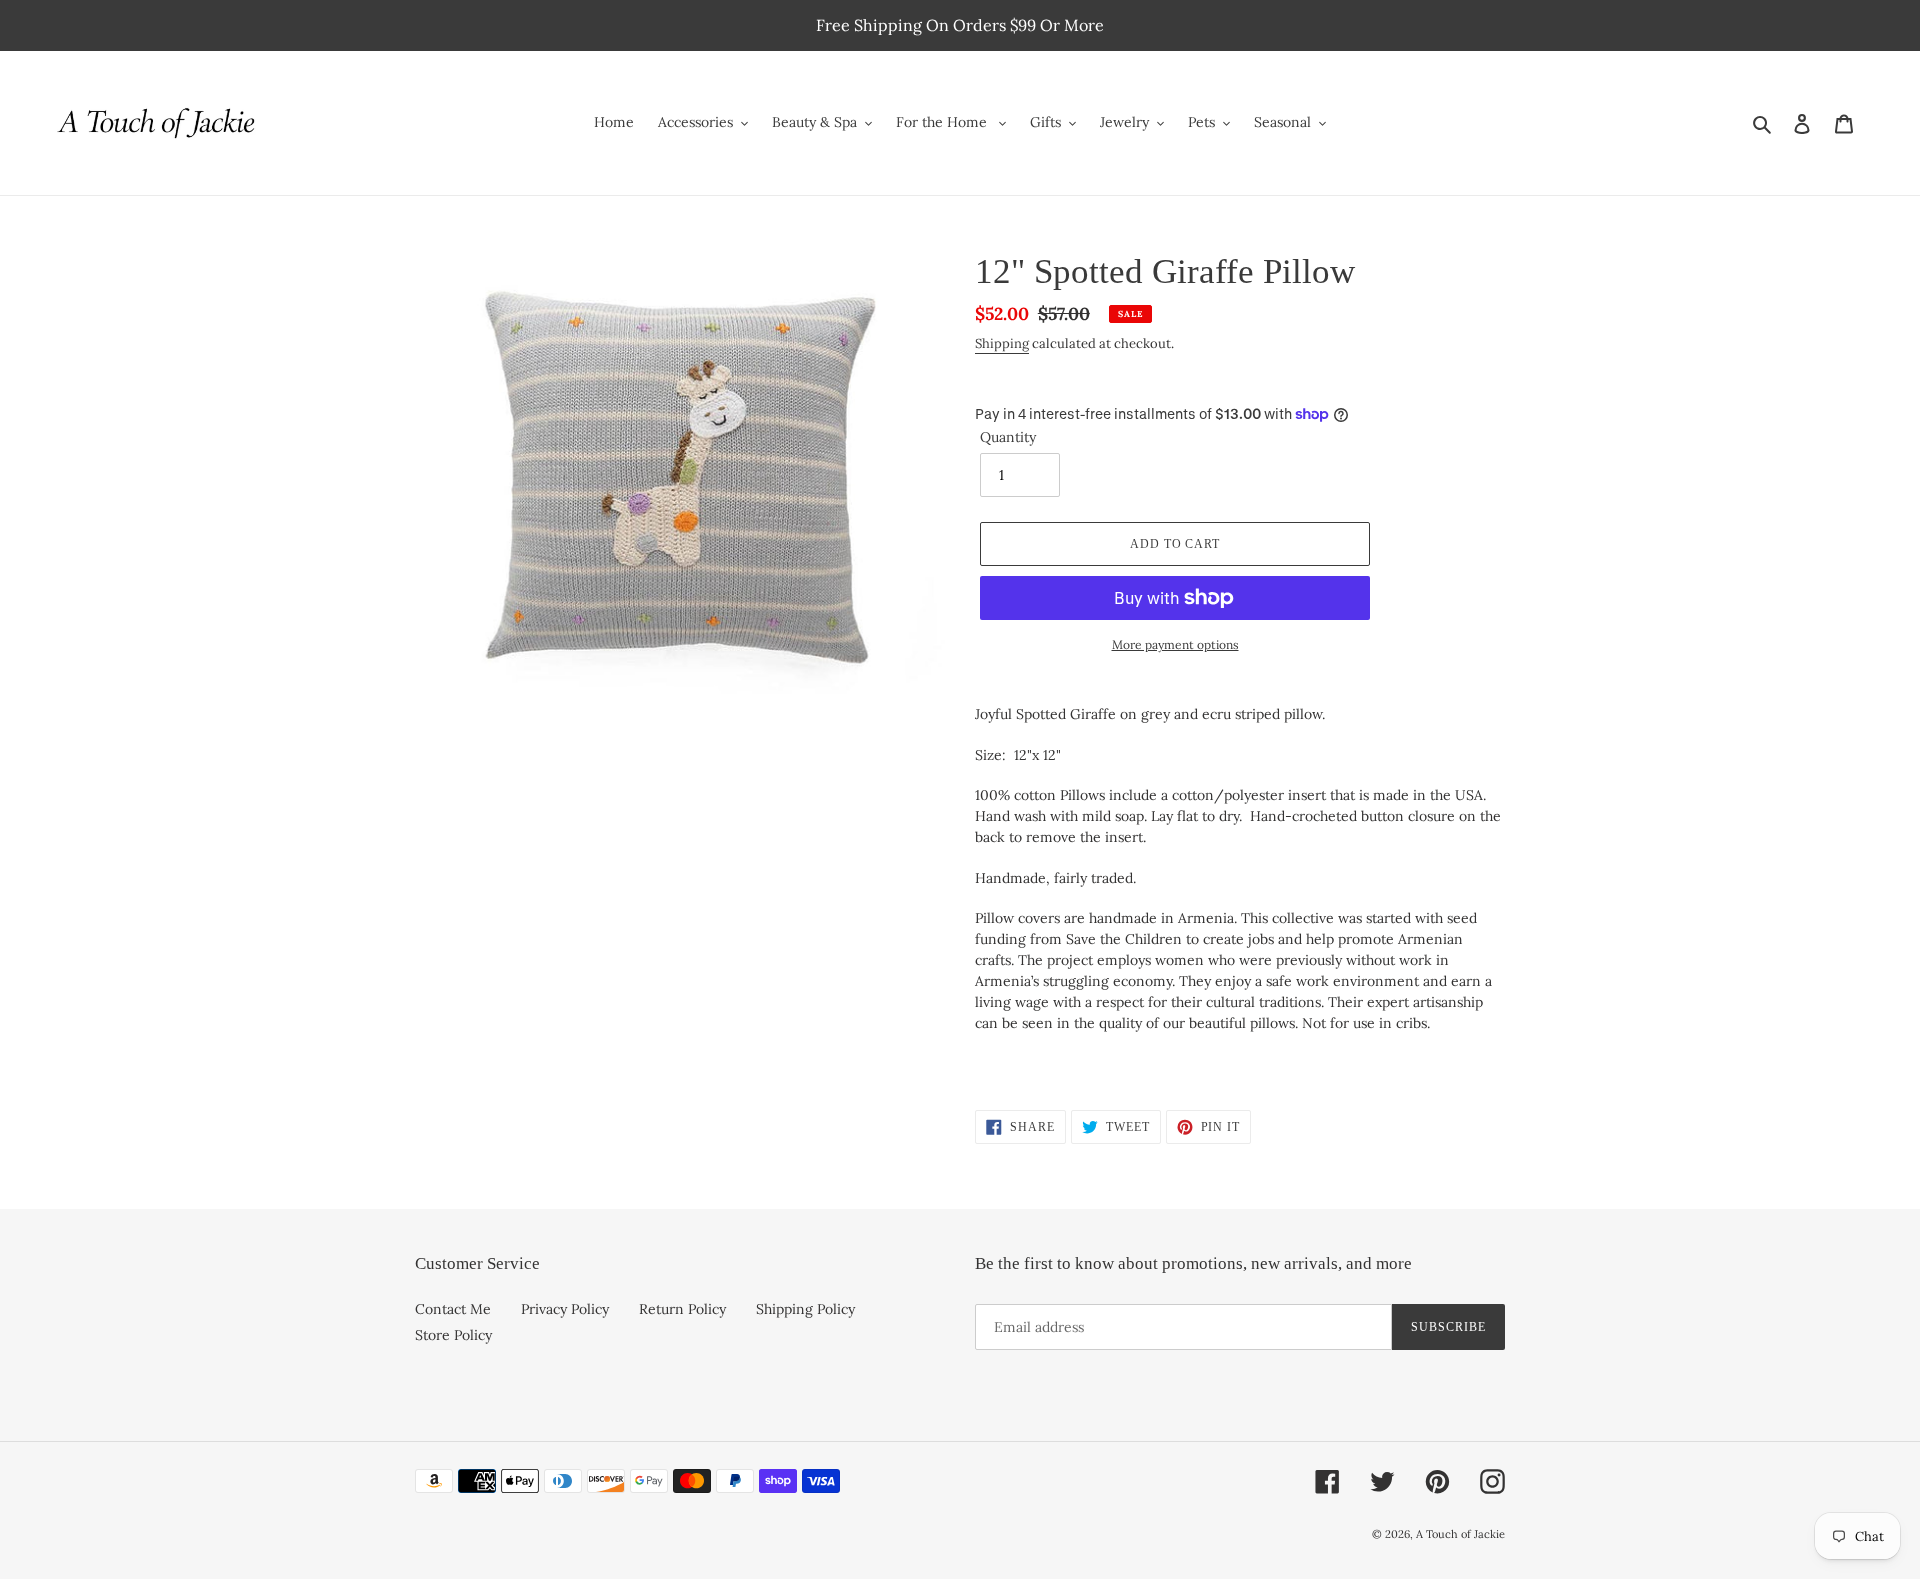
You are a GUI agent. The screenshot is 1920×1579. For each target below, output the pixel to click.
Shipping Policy (805, 1309)
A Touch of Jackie (1460, 1534)
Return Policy (682, 1309)
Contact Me (453, 1309)
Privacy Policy (565, 1309)
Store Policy (453, 1335)
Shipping (1002, 343)
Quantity (1008, 437)
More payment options (1175, 644)
